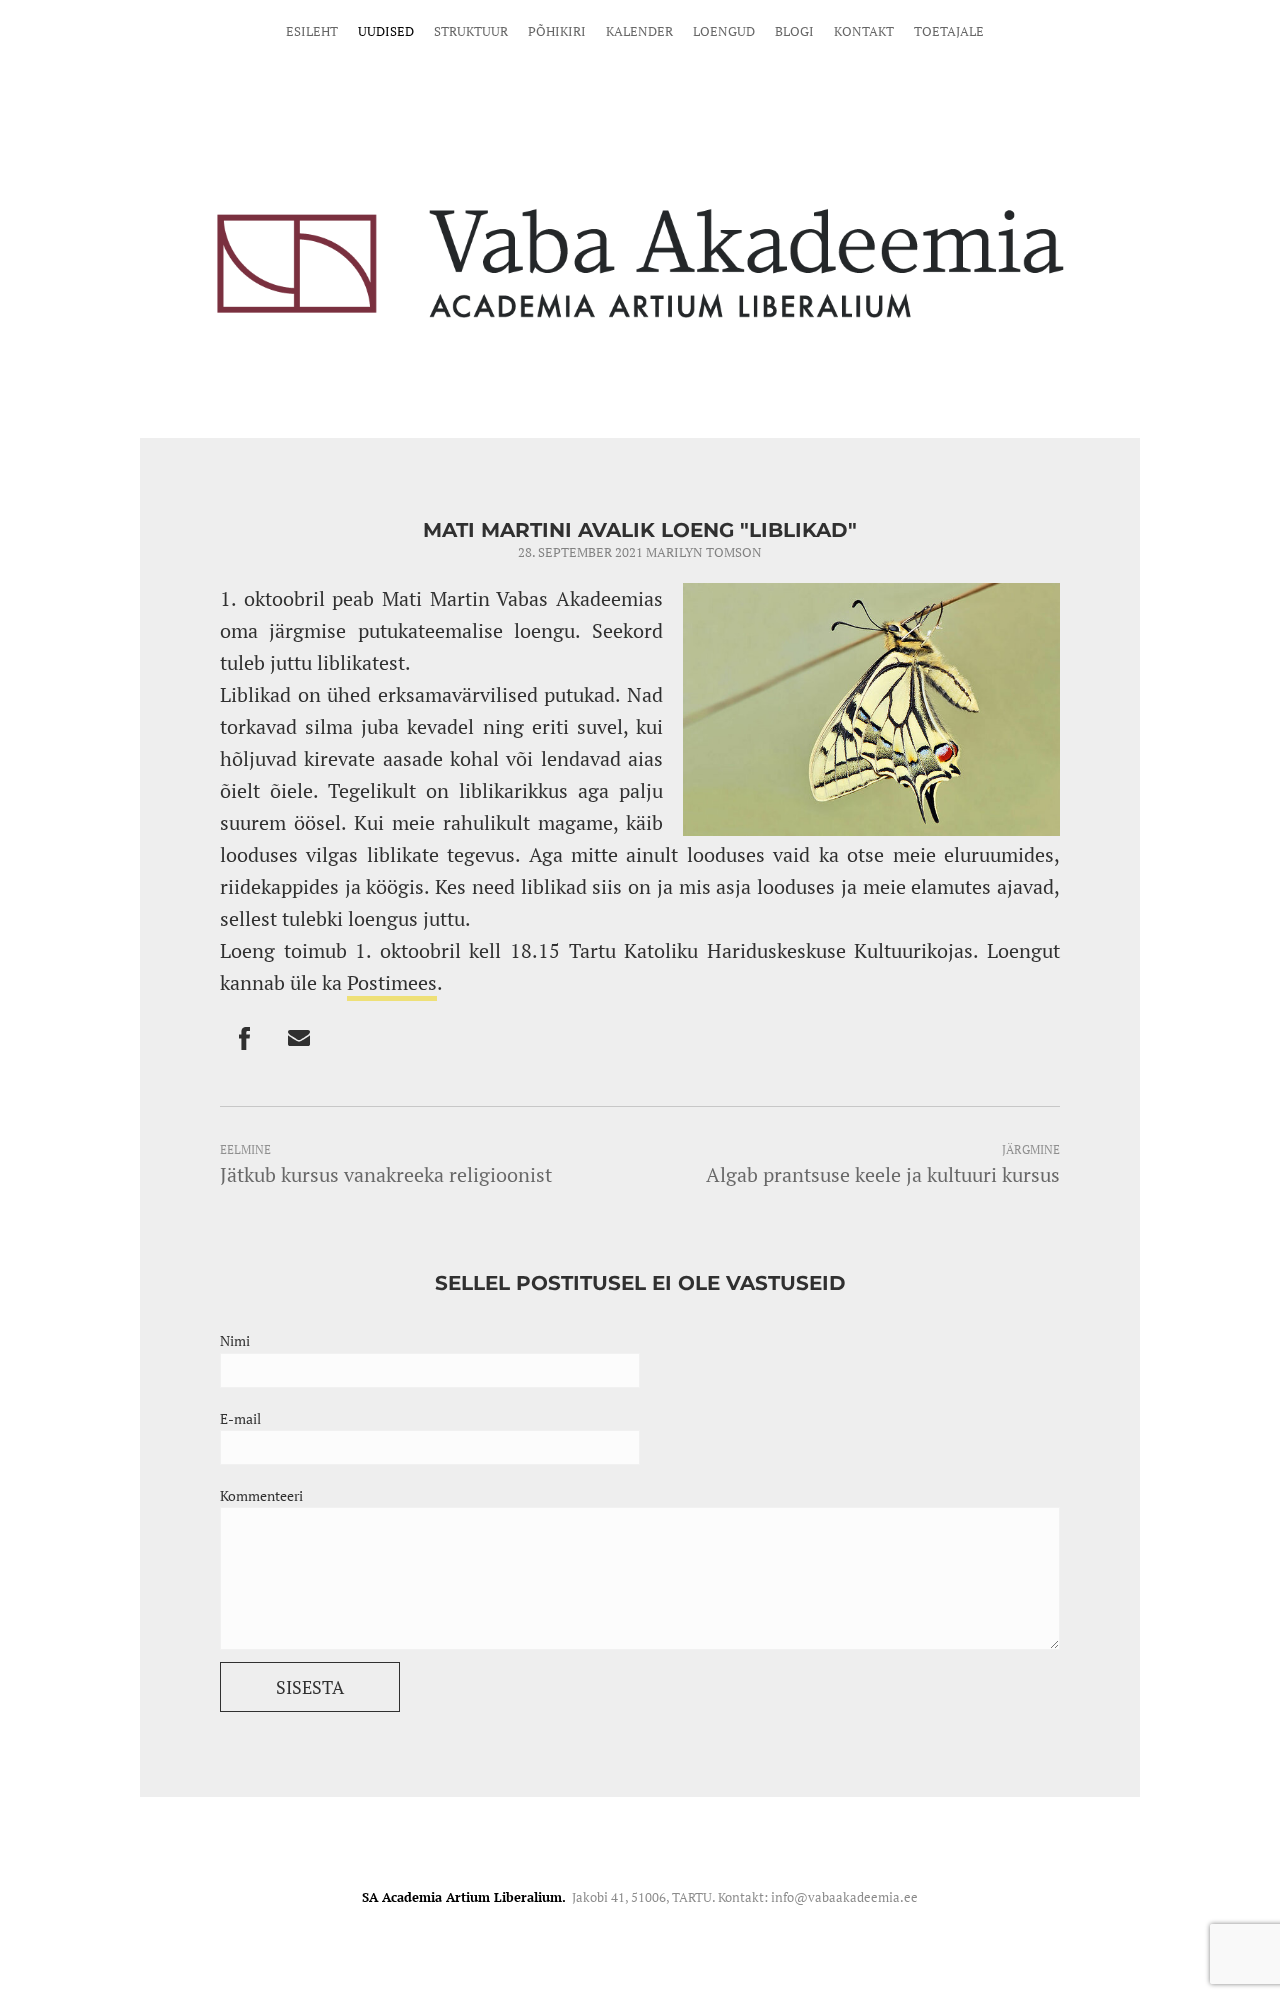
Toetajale (949, 31)
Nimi (235, 1340)
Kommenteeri (261, 1495)
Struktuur (471, 31)
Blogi (794, 31)
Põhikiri (557, 31)
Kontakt (864, 31)
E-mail (240, 1418)
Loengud (724, 31)
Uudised (386, 31)
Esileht (312, 31)
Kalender (639, 31)
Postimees (392, 982)
